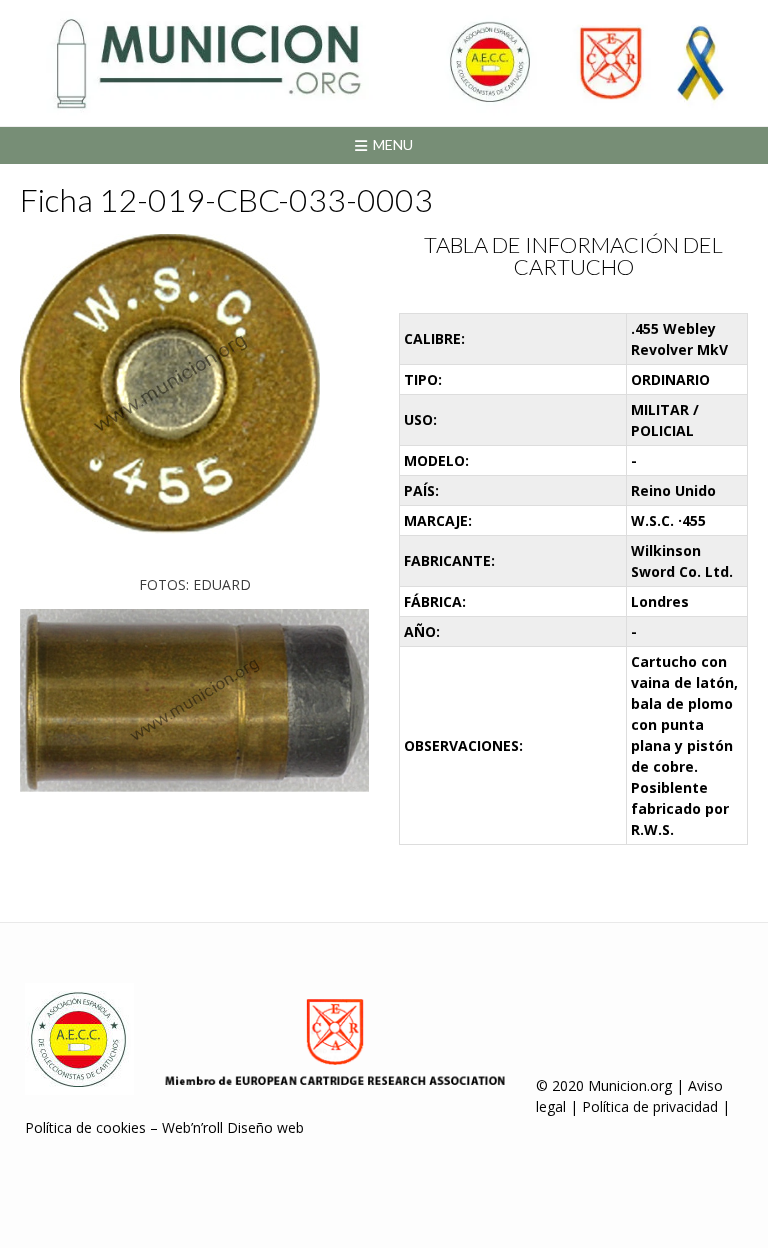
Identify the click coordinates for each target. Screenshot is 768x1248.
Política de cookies (85, 1127)
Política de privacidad (650, 1106)
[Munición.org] (384, 63)
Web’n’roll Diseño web (233, 1127)
